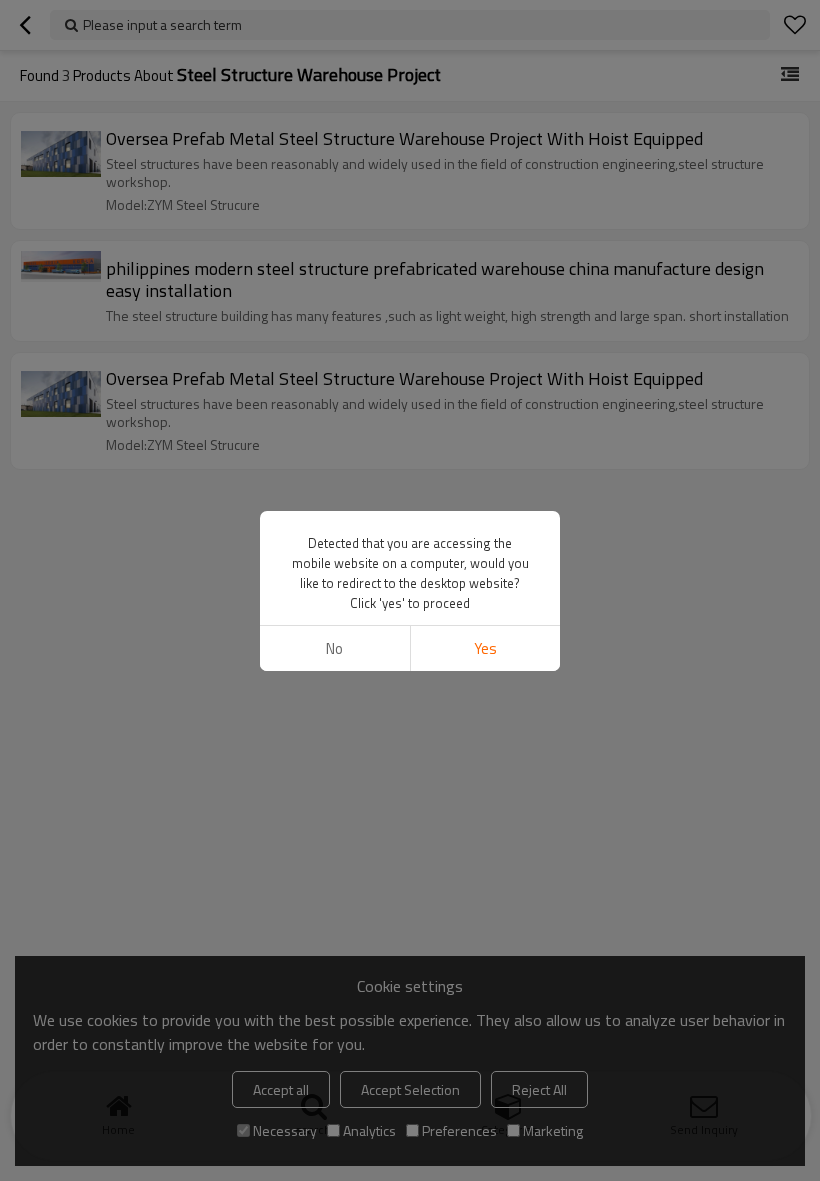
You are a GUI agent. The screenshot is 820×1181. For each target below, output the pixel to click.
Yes (485, 648)
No (334, 648)
